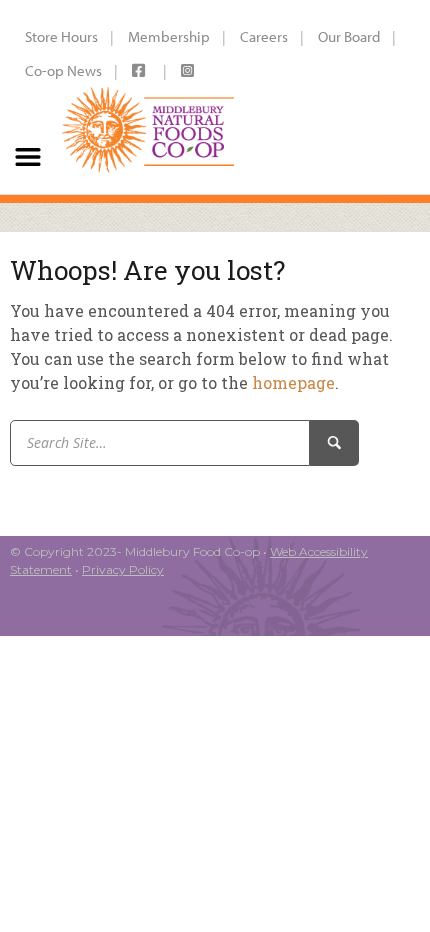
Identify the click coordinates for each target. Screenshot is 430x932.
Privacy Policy (123, 569)
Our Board (349, 36)
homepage (293, 382)
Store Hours (61, 36)
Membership (169, 36)
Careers (264, 36)
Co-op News (63, 70)
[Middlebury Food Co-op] (148, 97)
